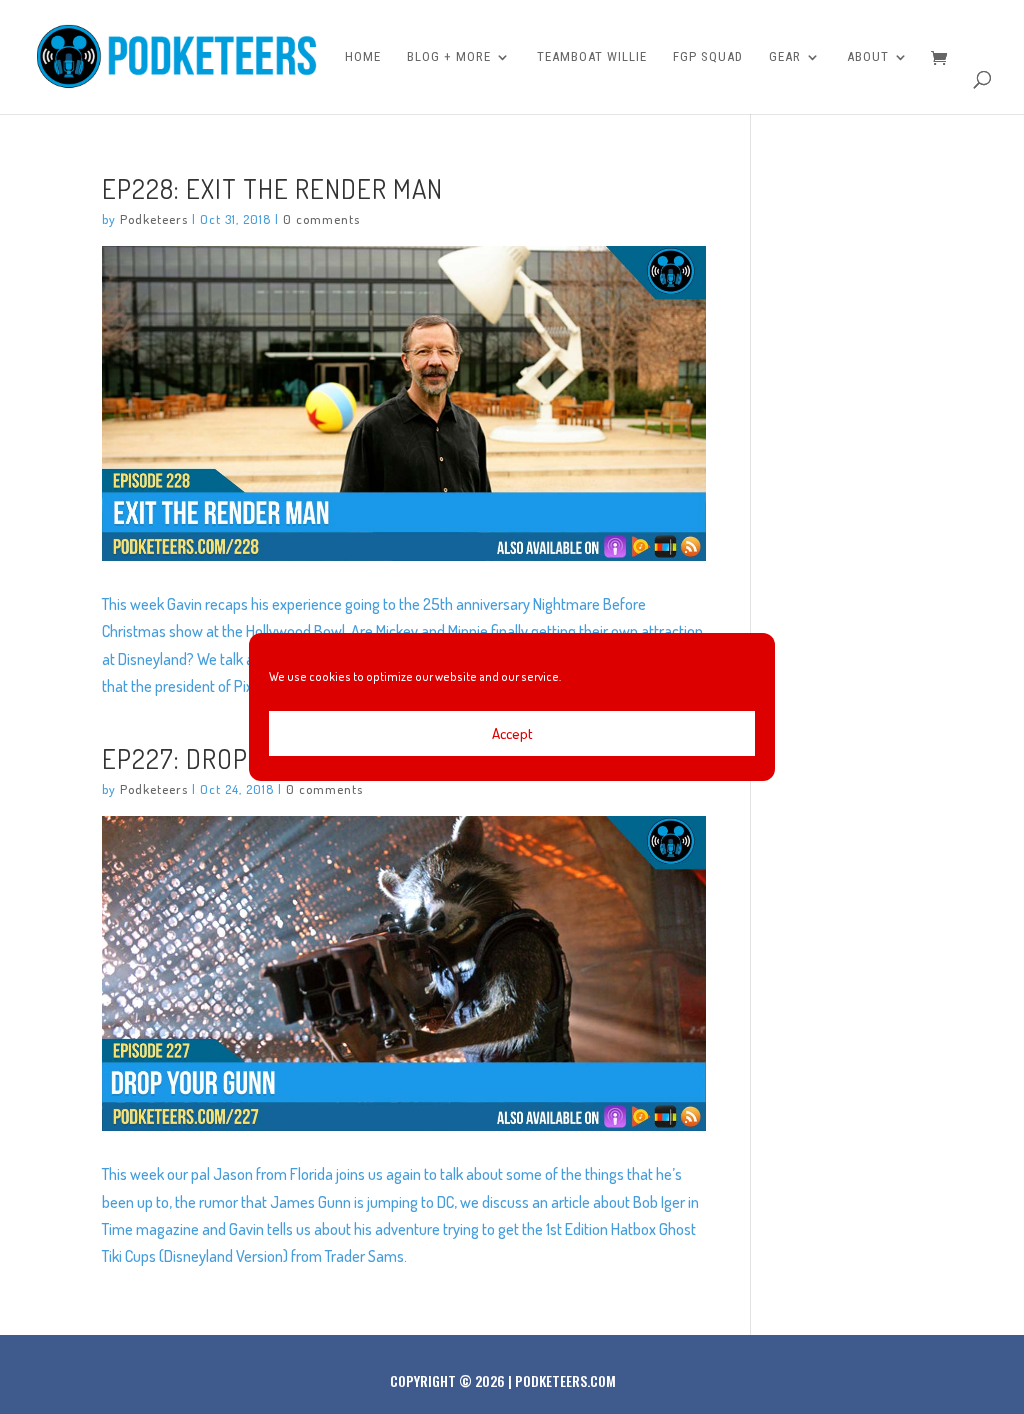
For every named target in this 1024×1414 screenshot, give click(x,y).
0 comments (321, 219)
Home (363, 57)
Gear (785, 57)
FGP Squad (708, 57)
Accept (512, 733)
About (868, 57)
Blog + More (449, 57)
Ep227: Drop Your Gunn (244, 758)
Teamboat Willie (592, 57)
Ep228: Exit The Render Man (272, 188)
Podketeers (154, 219)
